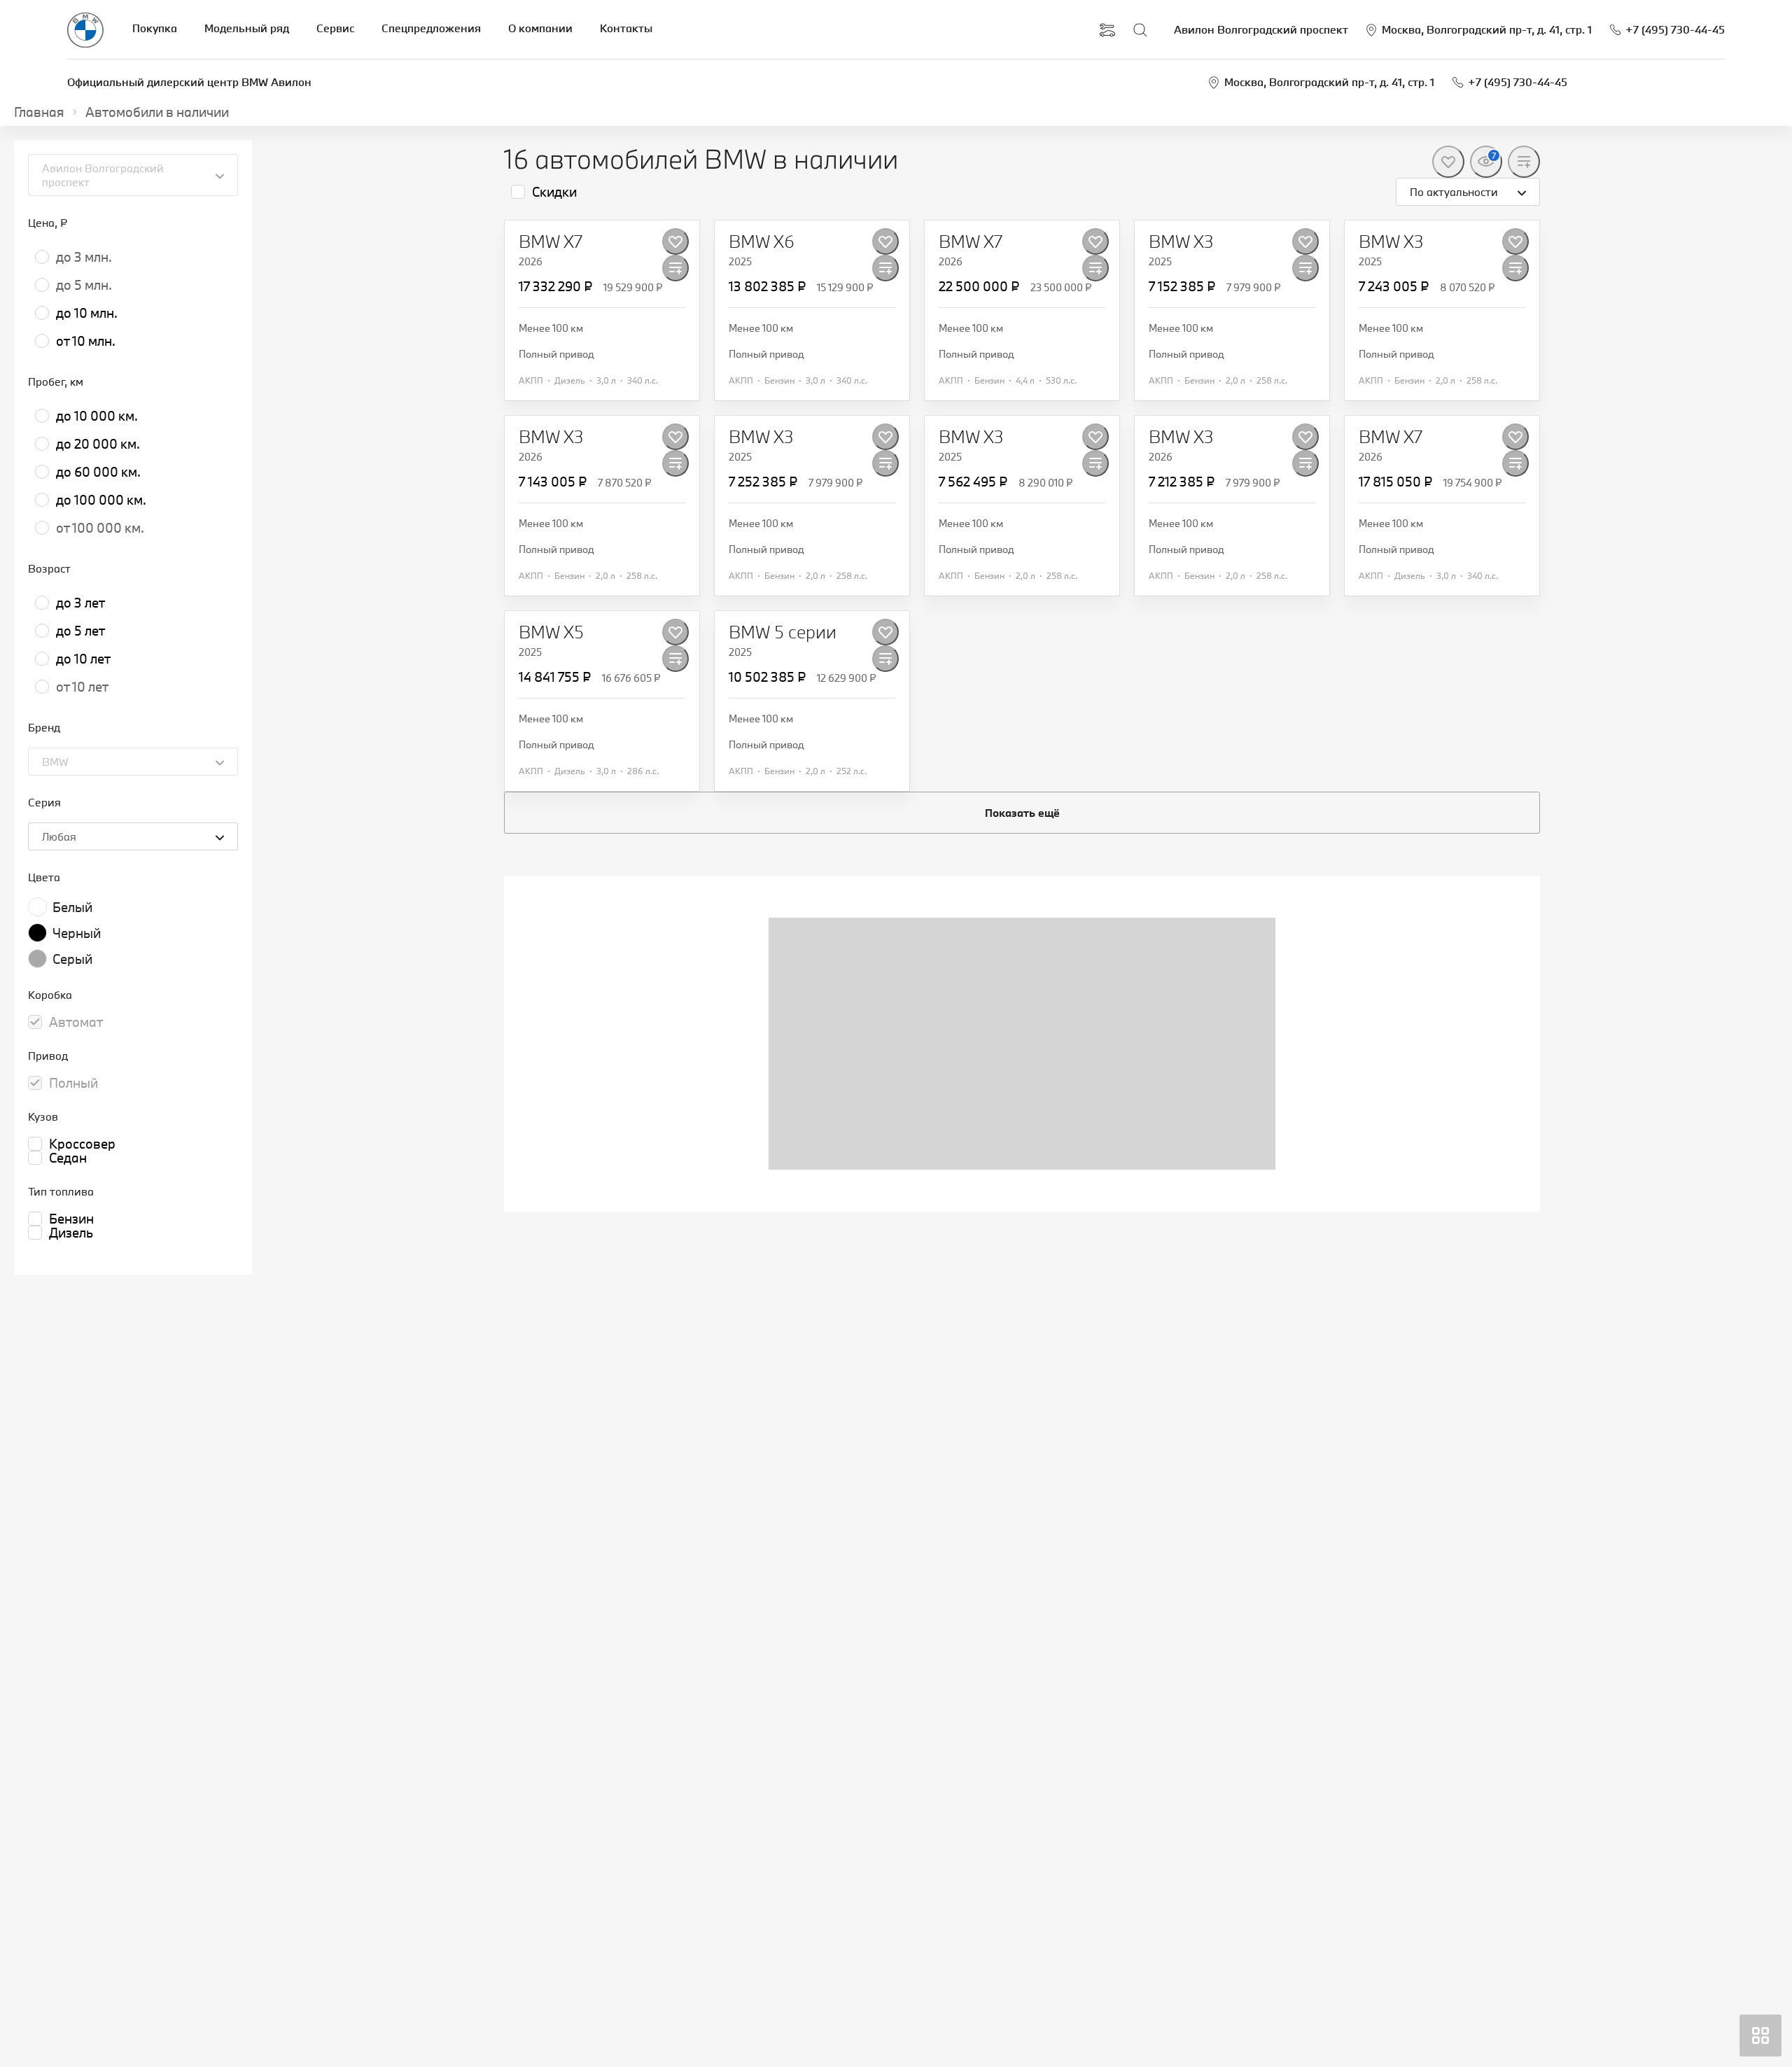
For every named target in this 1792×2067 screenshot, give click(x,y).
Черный (77, 933)
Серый (72, 959)
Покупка (155, 28)
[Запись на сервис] (1107, 30)
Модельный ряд (247, 28)
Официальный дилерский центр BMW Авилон (189, 82)
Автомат (76, 1022)
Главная (39, 112)
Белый (72, 907)
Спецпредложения (431, 28)
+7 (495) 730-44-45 (1518, 82)
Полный (73, 1083)
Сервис (335, 28)
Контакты (626, 28)
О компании (540, 28)
